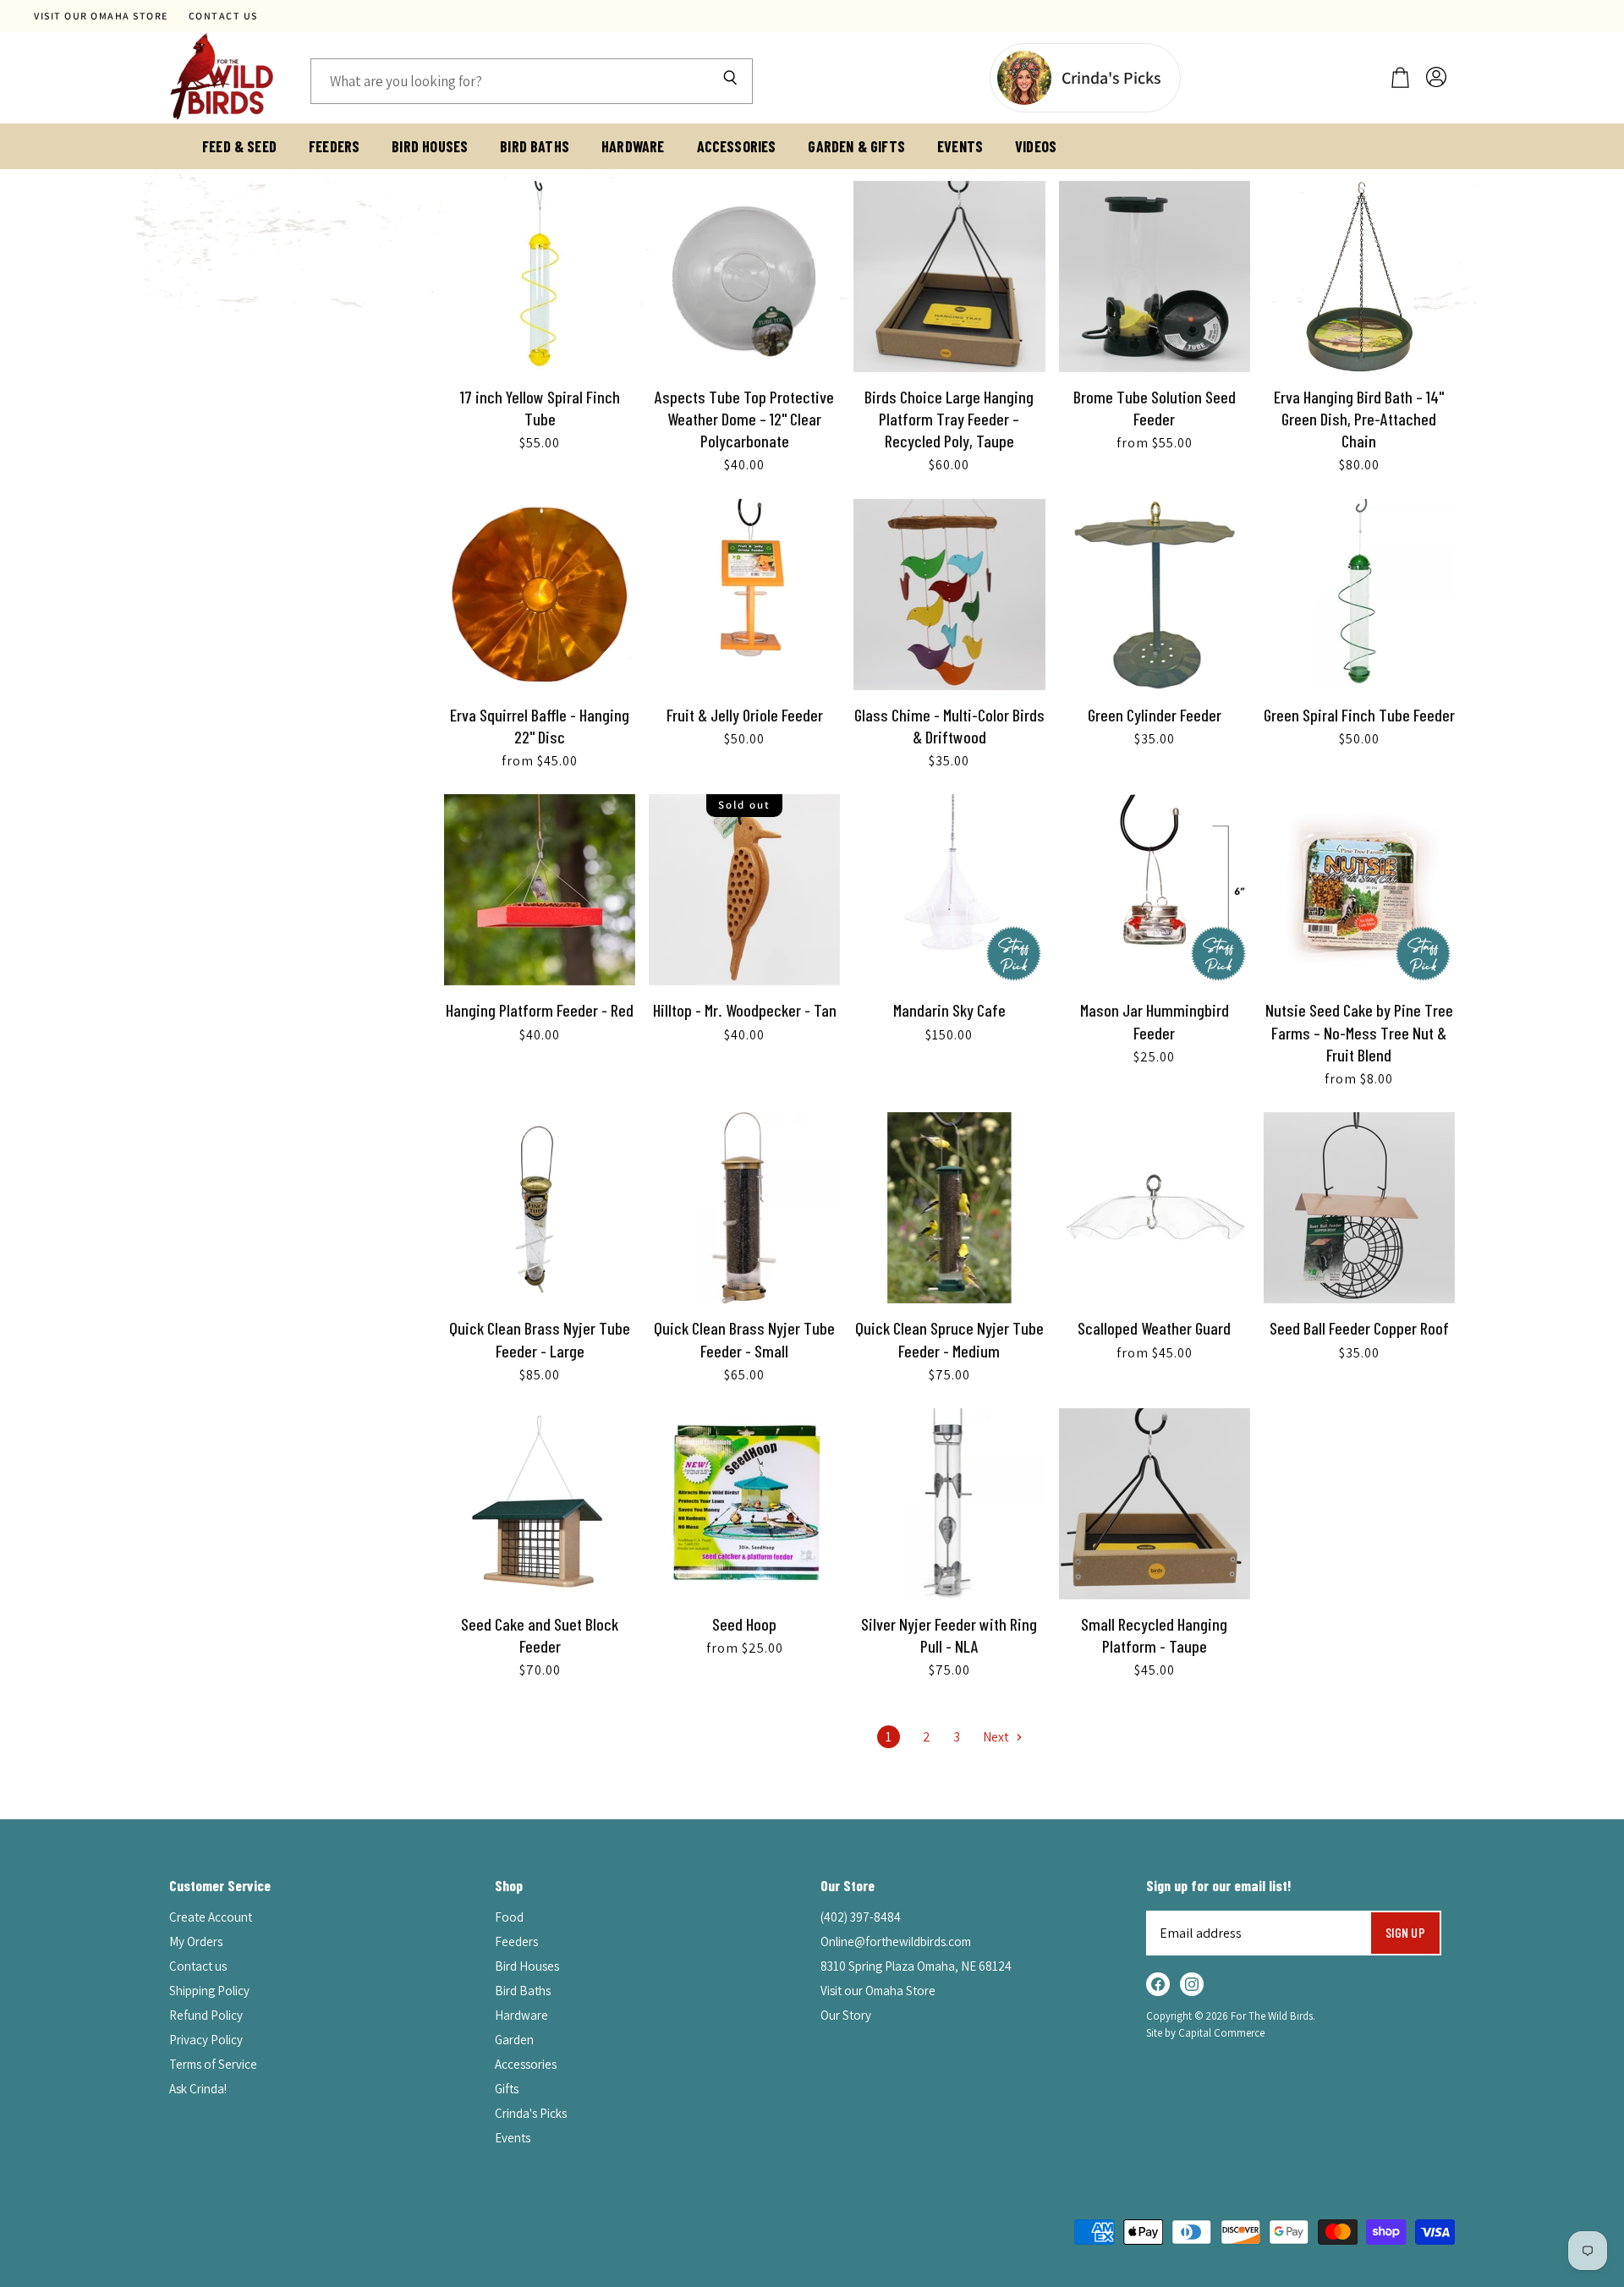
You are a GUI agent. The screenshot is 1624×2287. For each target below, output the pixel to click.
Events (960, 146)
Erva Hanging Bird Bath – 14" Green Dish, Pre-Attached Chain (1359, 419)
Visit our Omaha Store (101, 16)
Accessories (737, 146)
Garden (514, 2040)
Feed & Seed (239, 146)
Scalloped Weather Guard (1154, 1328)
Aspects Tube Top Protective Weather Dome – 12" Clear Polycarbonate (744, 419)
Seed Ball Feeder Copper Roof (1359, 1328)
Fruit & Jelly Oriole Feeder (745, 715)
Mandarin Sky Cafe (949, 1010)
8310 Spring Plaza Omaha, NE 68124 (916, 1966)
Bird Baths (535, 146)
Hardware (633, 146)
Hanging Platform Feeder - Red (540, 1010)
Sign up (1405, 1932)
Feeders (334, 146)
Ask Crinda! (198, 2089)
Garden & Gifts (856, 146)
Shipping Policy (209, 1991)
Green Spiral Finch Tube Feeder (1359, 715)
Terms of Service (213, 2064)
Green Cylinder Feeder (1155, 715)
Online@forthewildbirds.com (896, 1941)
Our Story (846, 2015)
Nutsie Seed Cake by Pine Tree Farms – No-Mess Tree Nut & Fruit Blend (1359, 1032)
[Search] (730, 81)
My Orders (196, 1941)
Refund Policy (206, 2015)
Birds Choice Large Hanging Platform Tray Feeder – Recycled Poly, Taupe (949, 419)
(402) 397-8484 (861, 1917)
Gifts (507, 2089)
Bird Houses (430, 146)
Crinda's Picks (531, 2113)
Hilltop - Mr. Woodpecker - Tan (745, 1010)
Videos (1036, 146)
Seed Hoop (744, 1624)
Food (509, 1917)
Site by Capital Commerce (1205, 2033)
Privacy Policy (206, 2040)
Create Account (211, 1917)
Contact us (223, 16)
